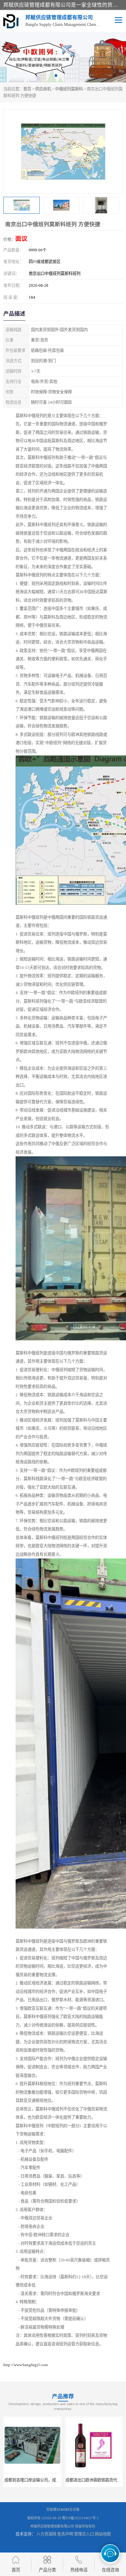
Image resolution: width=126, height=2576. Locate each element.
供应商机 (43, 89)
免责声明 (65, 2534)
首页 (27, 89)
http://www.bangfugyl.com (26, 2365)
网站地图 (103, 2534)
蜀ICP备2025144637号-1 (80, 2518)
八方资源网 (46, 2534)
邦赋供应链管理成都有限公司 (52, 2526)
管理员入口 (84, 2534)
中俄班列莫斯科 (69, 89)
